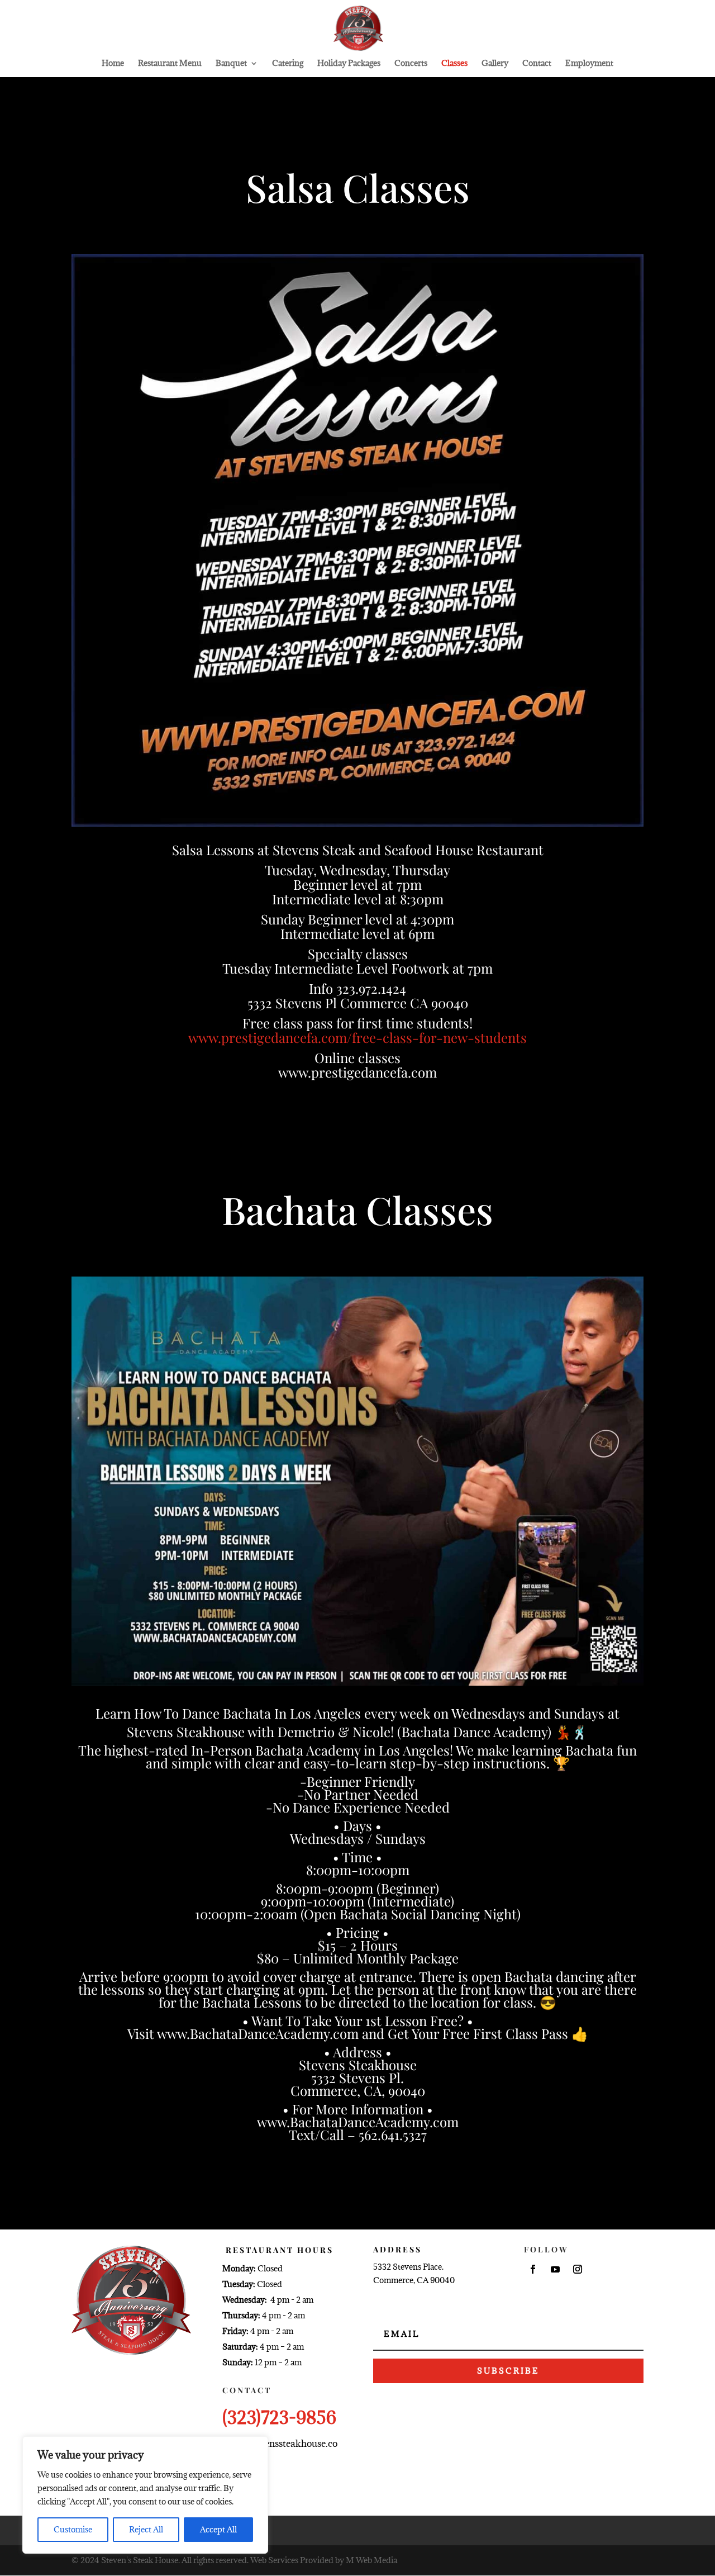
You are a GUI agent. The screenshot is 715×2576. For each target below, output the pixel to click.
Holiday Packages (349, 64)
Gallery (495, 64)
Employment (589, 64)
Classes (454, 64)
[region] (145, 2495)
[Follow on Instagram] (578, 2269)
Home (113, 64)
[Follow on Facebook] (533, 2269)
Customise (73, 2529)
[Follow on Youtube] (555, 2269)
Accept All (218, 2529)
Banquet (231, 64)
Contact (537, 64)
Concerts (411, 64)
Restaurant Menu (170, 64)
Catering (288, 64)
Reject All (146, 2529)
